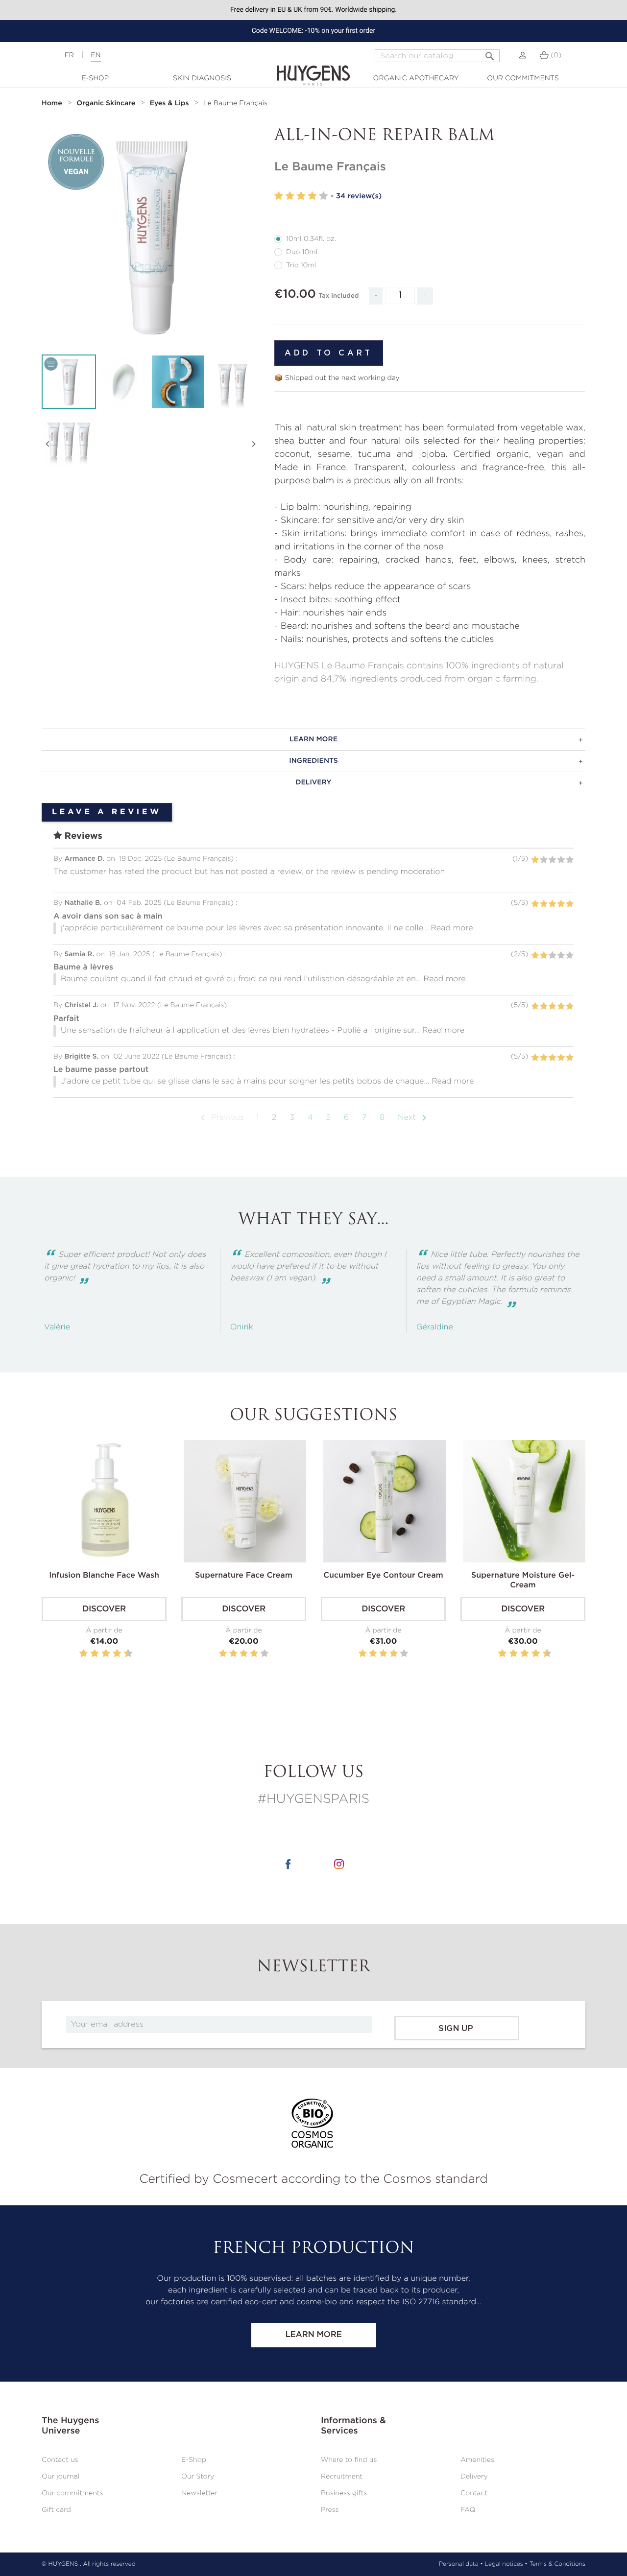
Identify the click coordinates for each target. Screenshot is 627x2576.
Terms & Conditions (557, 2564)
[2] (290, 196)
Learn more (313, 2335)
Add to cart (329, 353)
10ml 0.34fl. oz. (311, 239)
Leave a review (107, 812)
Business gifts (344, 2493)
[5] (323, 196)
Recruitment (342, 2477)
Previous (220, 1118)
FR (69, 55)
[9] (123, 1654)
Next (414, 1118)
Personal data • (461, 2564)
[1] (279, 196)
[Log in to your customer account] (523, 55)
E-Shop (95, 78)
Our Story (198, 2477)
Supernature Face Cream (244, 1576)
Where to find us (349, 2460)
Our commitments (523, 78)
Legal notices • (506, 2564)
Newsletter (199, 2493)
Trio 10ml (301, 265)
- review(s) (356, 196)
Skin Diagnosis (202, 78)
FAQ (468, 2510)
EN (96, 55)
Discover (104, 1609)
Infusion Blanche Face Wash (104, 1576)
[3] (301, 196)
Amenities (477, 2460)
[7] (111, 1654)
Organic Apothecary (416, 78)
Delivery (474, 2477)
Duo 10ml (302, 252)
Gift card (56, 2510)
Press (330, 2510)
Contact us (60, 2460)
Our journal (60, 2477)
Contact (474, 2493)
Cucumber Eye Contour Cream (383, 1576)
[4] (312, 196)
